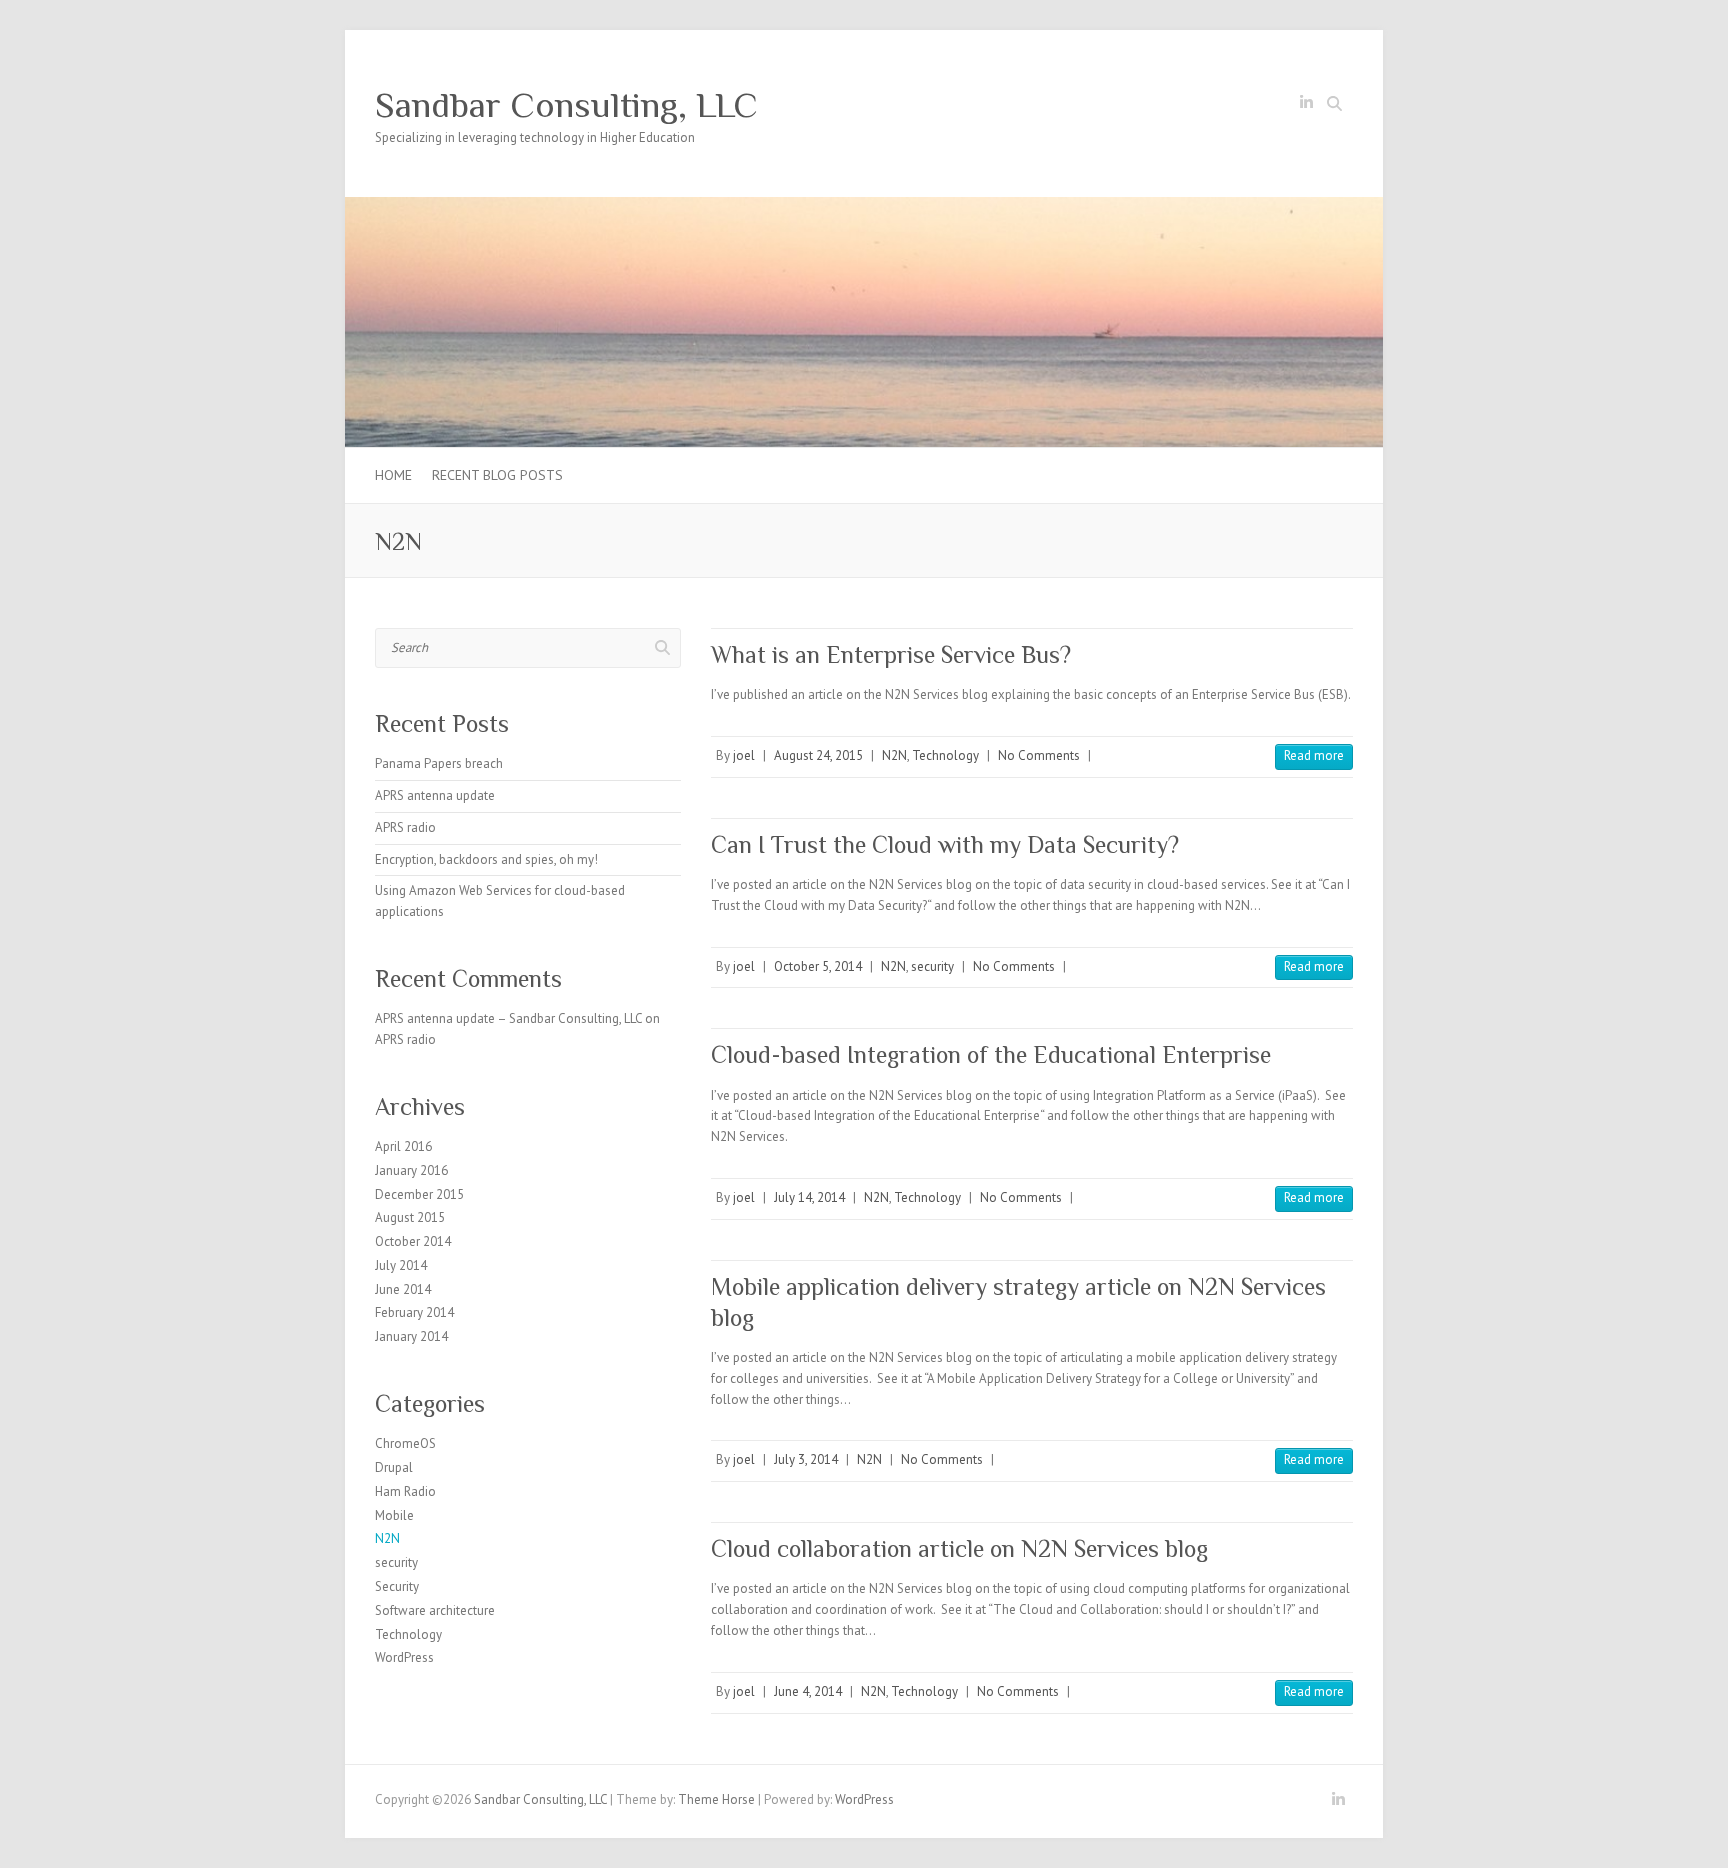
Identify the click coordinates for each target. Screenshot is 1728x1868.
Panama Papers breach (439, 763)
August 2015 (410, 1217)
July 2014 (401, 1265)
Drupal (394, 1467)
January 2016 (411, 1170)
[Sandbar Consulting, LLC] (864, 206)
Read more (1314, 755)
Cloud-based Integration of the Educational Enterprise (991, 1054)
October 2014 (413, 1241)
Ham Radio (405, 1491)
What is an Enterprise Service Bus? (891, 654)
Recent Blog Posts (497, 475)
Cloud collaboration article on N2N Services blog (959, 1548)
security (932, 966)
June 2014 (403, 1289)
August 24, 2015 (818, 755)
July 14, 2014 (809, 1197)
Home (393, 475)
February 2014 (414, 1312)
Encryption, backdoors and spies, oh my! (486, 859)
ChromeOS (405, 1443)
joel (744, 755)
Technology (945, 755)
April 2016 (403, 1146)
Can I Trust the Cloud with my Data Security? (945, 844)
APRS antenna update (435, 795)
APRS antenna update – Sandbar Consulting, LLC (508, 1018)
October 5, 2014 (818, 966)
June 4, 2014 (808, 1691)
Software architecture (435, 1610)
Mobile (394, 1515)
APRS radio (405, 827)
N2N (894, 755)
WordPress (404, 1657)
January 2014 (411, 1336)
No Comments (1039, 755)
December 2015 (419, 1194)
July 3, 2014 (806, 1459)
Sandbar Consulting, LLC (566, 105)
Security (397, 1586)
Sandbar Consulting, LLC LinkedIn (1306, 106)
